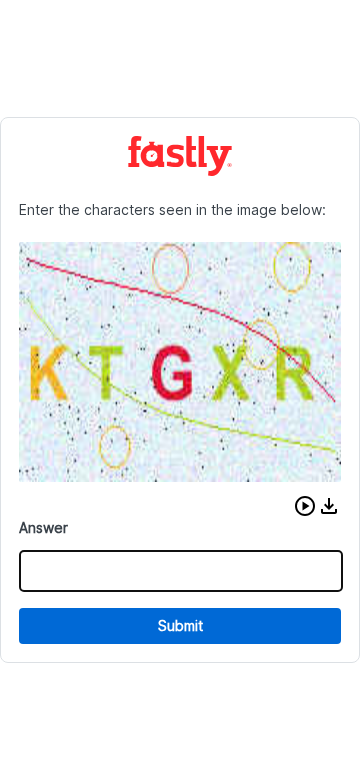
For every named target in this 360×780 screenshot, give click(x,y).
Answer (43, 527)
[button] (305, 506)
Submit (180, 625)
